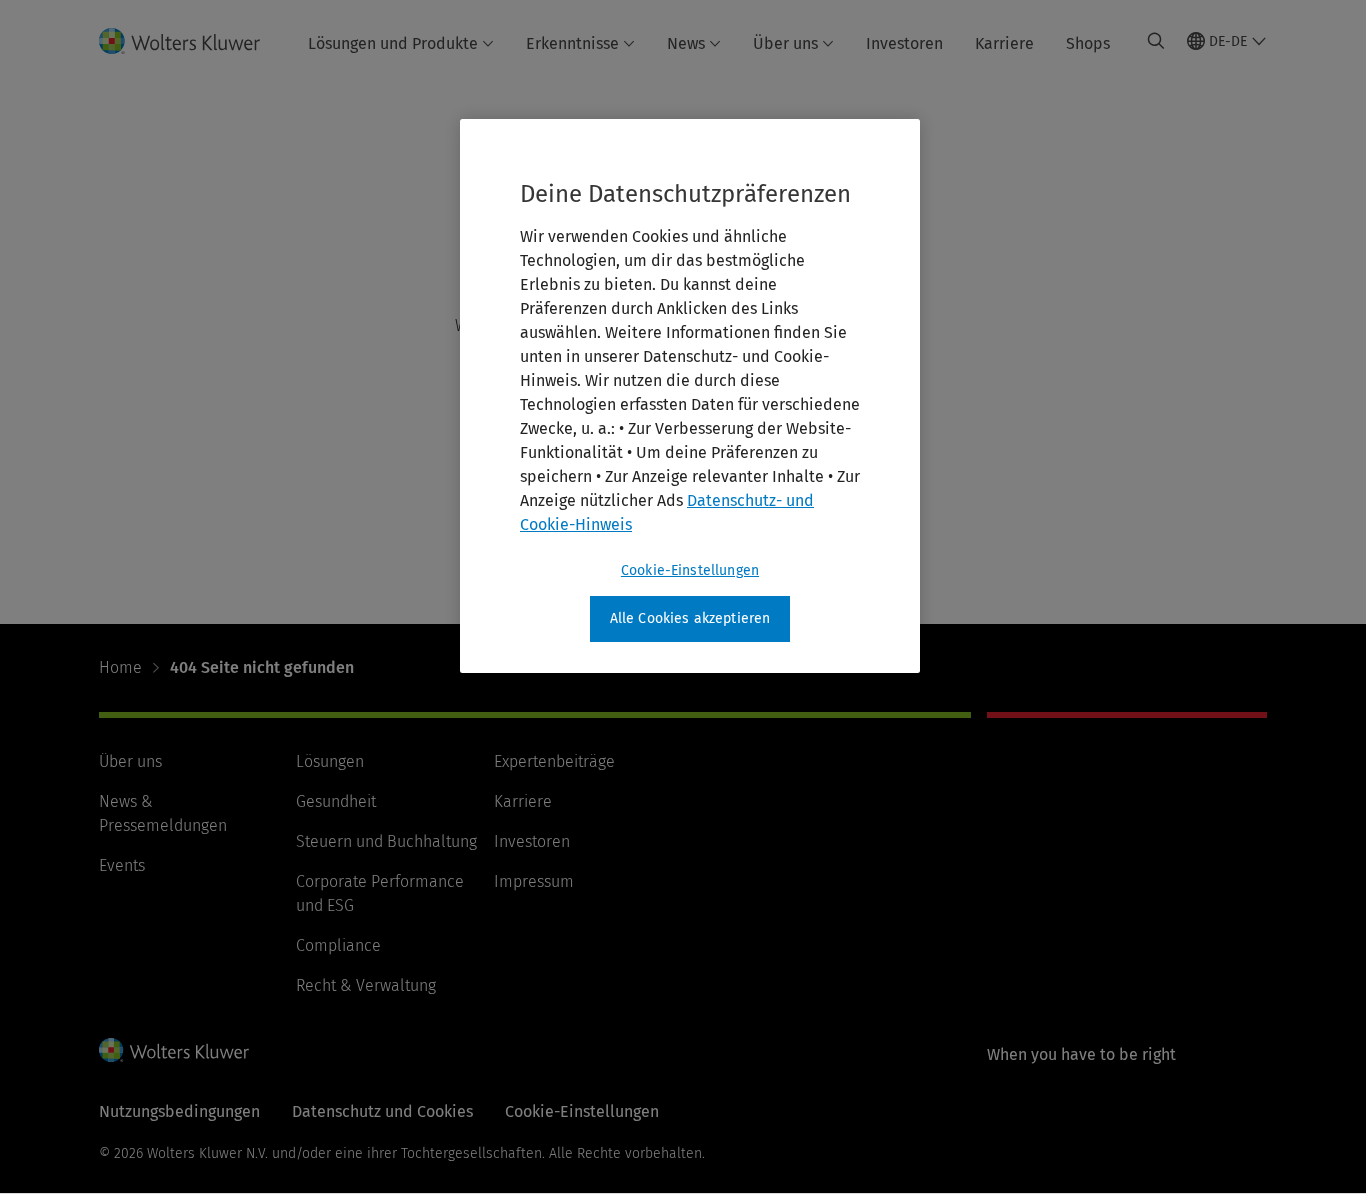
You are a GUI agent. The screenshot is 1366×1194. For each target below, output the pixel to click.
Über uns (785, 43)
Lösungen (330, 761)
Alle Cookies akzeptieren (690, 618)
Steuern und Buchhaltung (386, 841)
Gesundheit (336, 801)
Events (122, 865)
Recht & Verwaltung (366, 985)
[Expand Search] (1156, 41)
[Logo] (191, 41)
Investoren (904, 43)
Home (120, 667)
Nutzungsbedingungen (179, 1111)
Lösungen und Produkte (393, 43)
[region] (690, 396)
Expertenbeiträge (554, 761)
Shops (1088, 43)
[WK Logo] (174, 1050)
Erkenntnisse (572, 43)
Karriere (1004, 43)
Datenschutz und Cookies (382, 1111)
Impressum (534, 881)
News (686, 43)
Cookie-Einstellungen (690, 570)
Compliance (338, 945)
